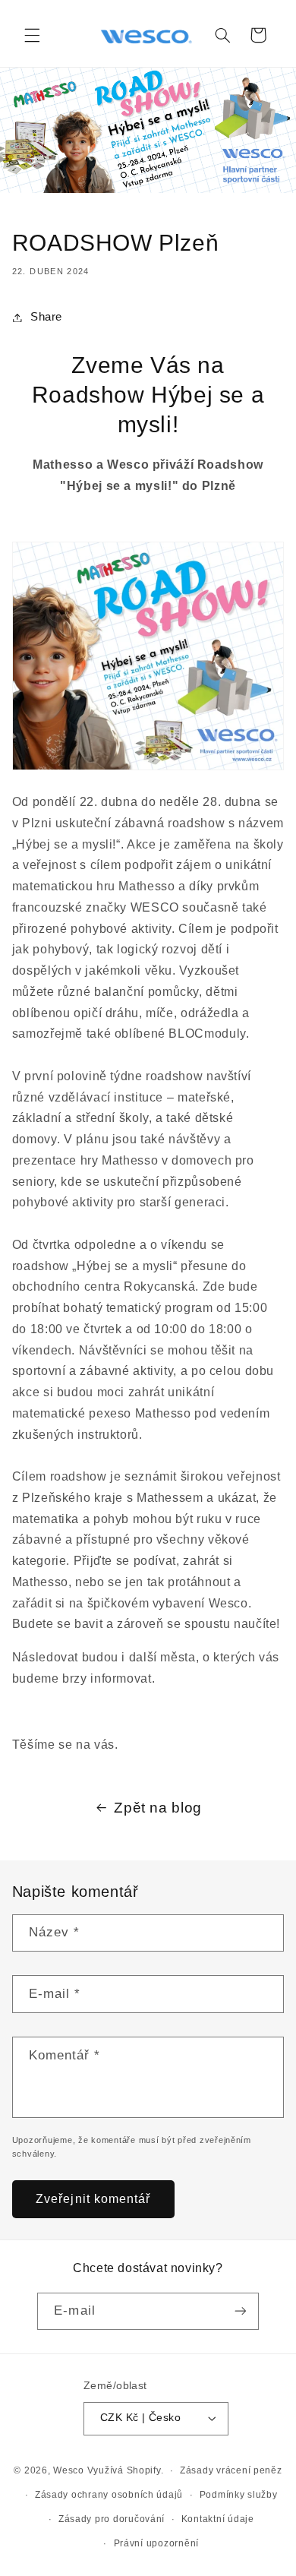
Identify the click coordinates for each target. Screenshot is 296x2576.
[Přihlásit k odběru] (240, 2311)
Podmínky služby (239, 2495)
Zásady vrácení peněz (231, 2470)
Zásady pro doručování (112, 2519)
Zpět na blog (158, 1808)
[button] (32, 35)
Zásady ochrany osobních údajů (109, 2495)
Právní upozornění (157, 2543)
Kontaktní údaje (218, 2519)
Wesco (69, 2470)
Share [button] (46, 317)
